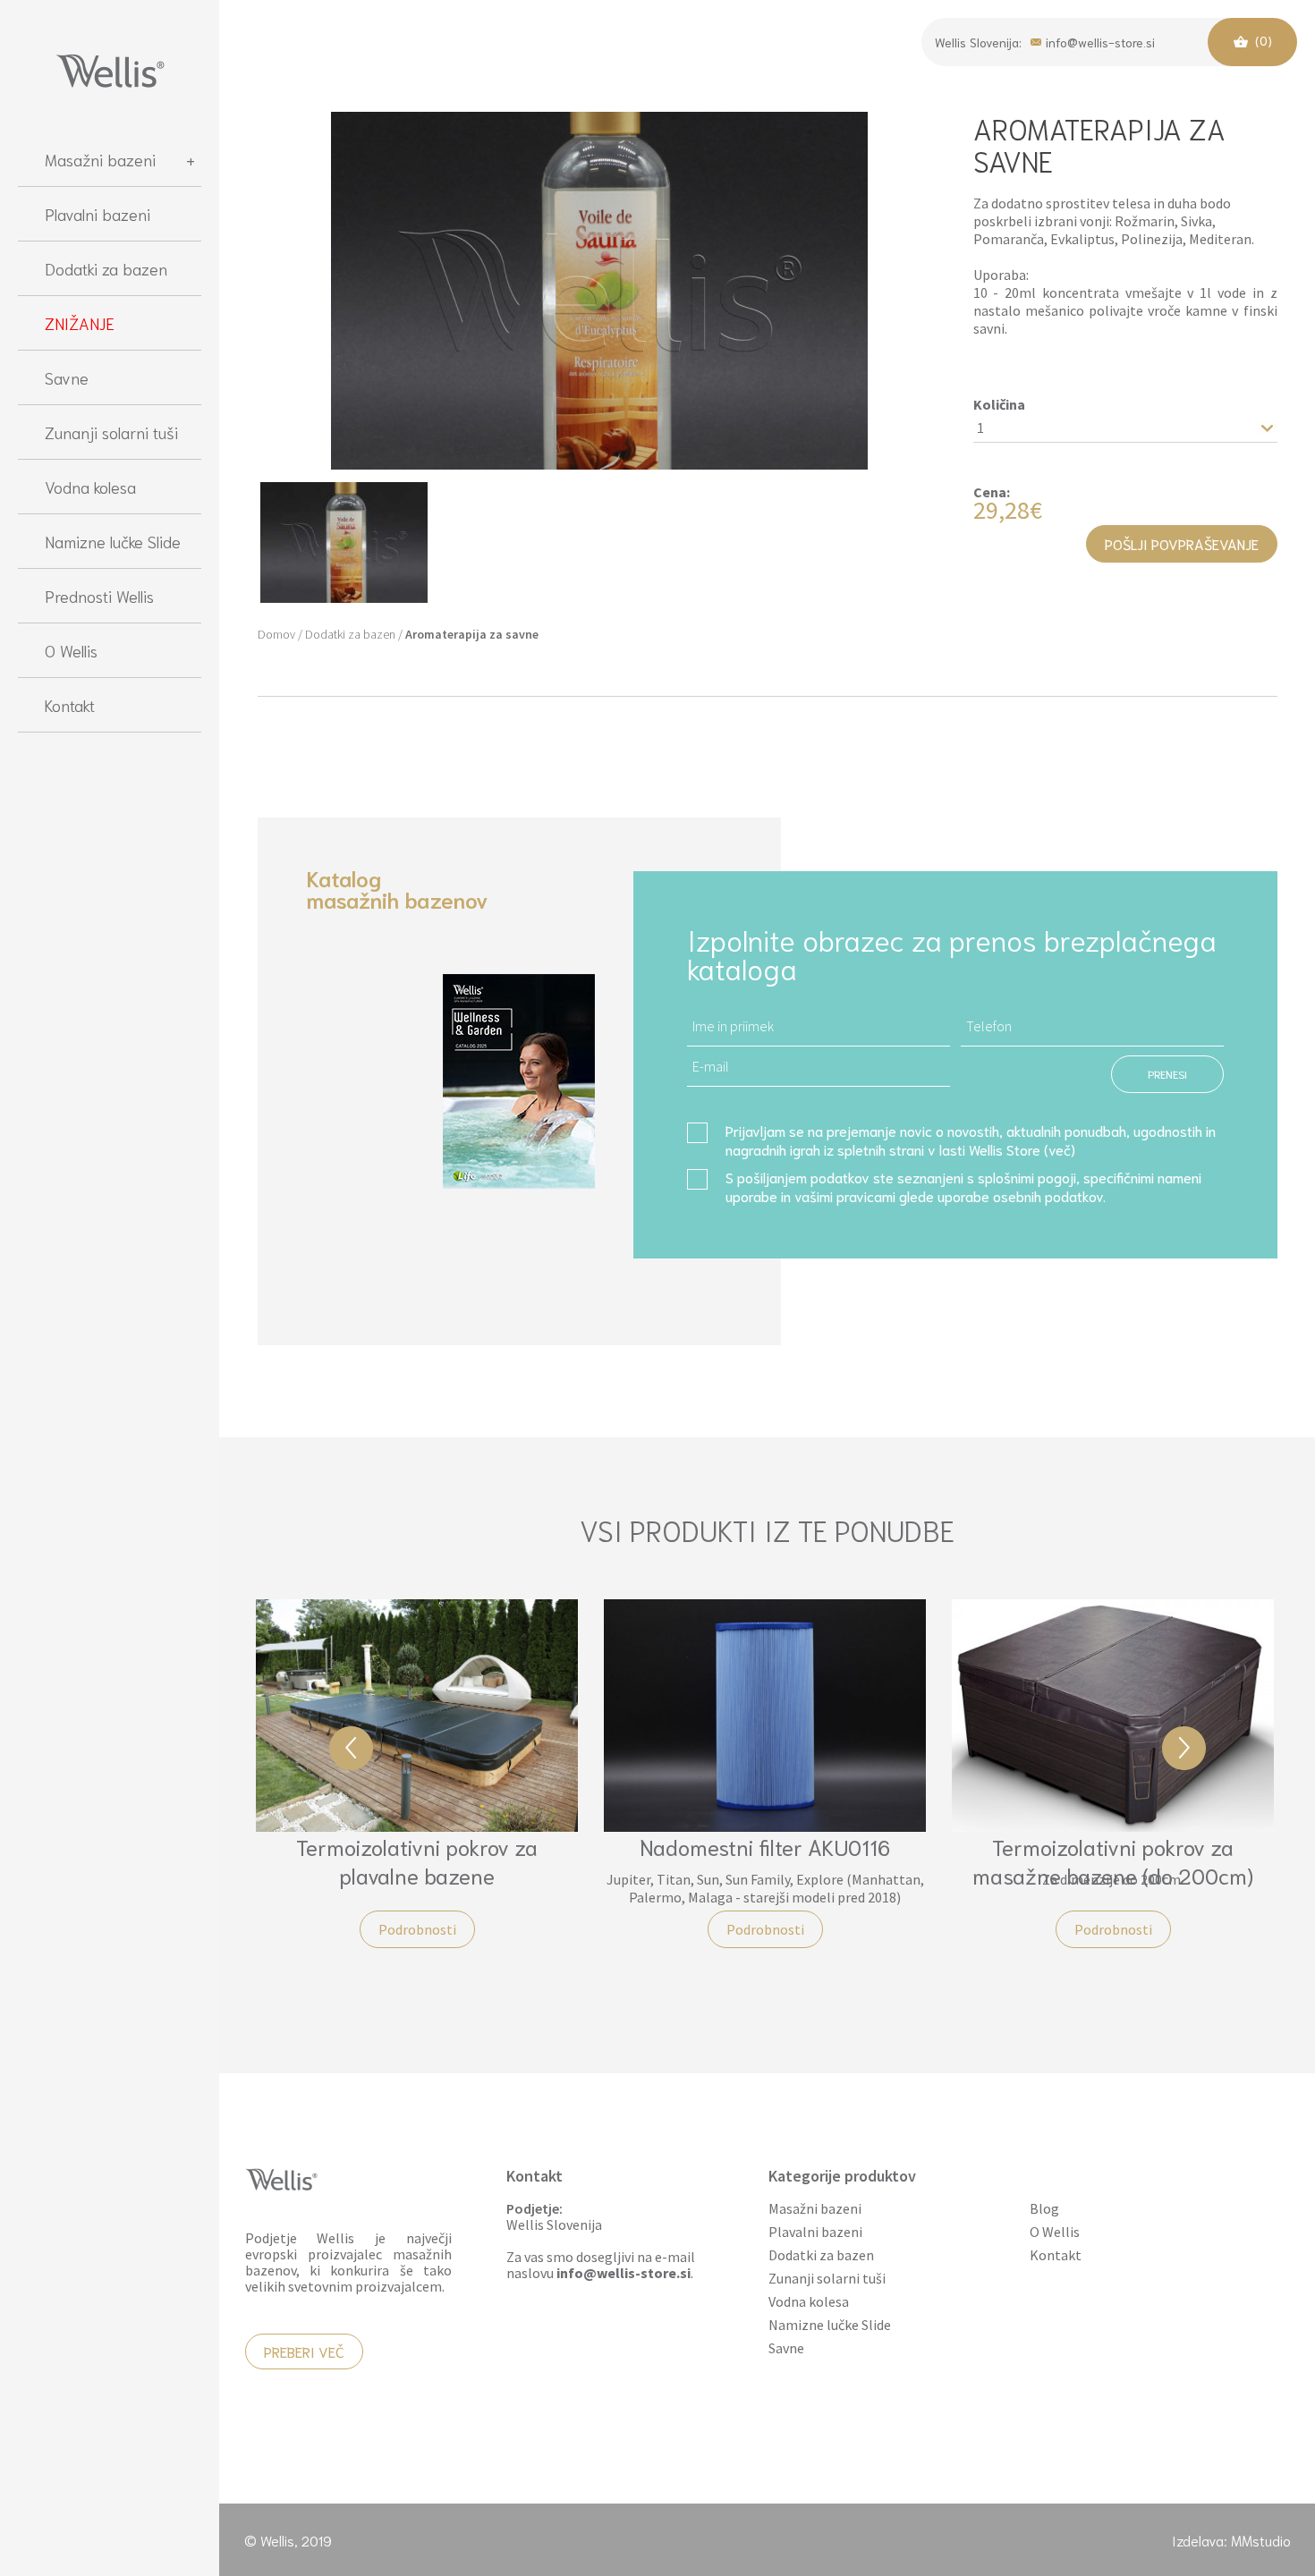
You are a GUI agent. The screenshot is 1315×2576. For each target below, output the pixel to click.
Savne (67, 377)
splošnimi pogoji (1027, 1177)
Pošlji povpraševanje (1182, 543)
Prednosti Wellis (99, 596)
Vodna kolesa (90, 487)
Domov (276, 634)
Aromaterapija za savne (472, 634)
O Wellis (71, 650)
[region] (110, 1344)
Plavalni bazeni (98, 214)
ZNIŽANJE (80, 323)
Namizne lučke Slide (113, 541)
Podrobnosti (417, 1929)
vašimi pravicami (845, 1195)
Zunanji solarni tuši (111, 432)
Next (1184, 1748)
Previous (351, 1748)
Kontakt (70, 705)
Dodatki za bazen (106, 268)
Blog (1044, 2209)
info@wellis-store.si (1100, 41)
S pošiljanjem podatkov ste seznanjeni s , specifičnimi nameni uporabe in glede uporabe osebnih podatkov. (963, 1186)
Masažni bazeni (100, 159)
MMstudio (1261, 2540)
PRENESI (1167, 1074)
